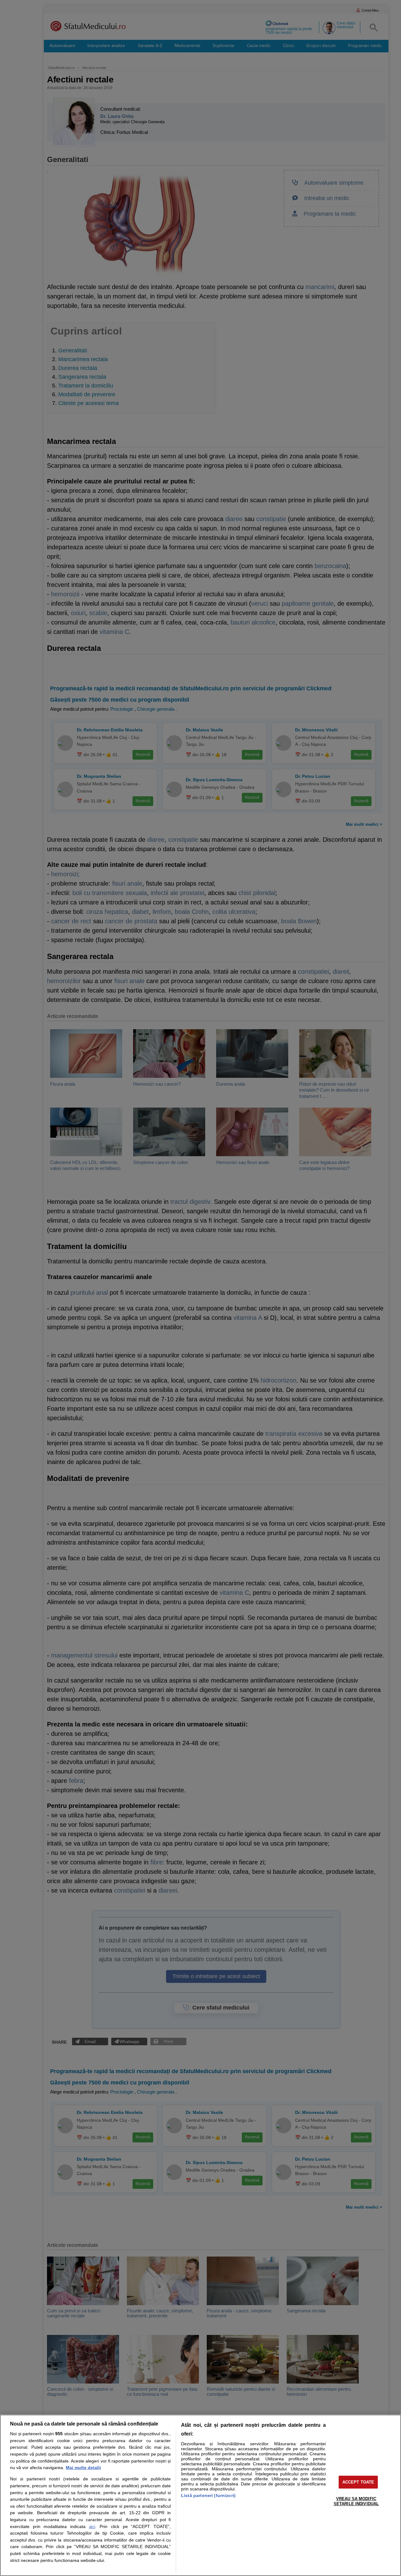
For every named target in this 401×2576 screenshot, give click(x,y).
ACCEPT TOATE (358, 2482)
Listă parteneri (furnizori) (208, 2495)
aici (92, 2527)
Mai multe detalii (83, 2468)
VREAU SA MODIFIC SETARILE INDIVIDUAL (356, 2501)
